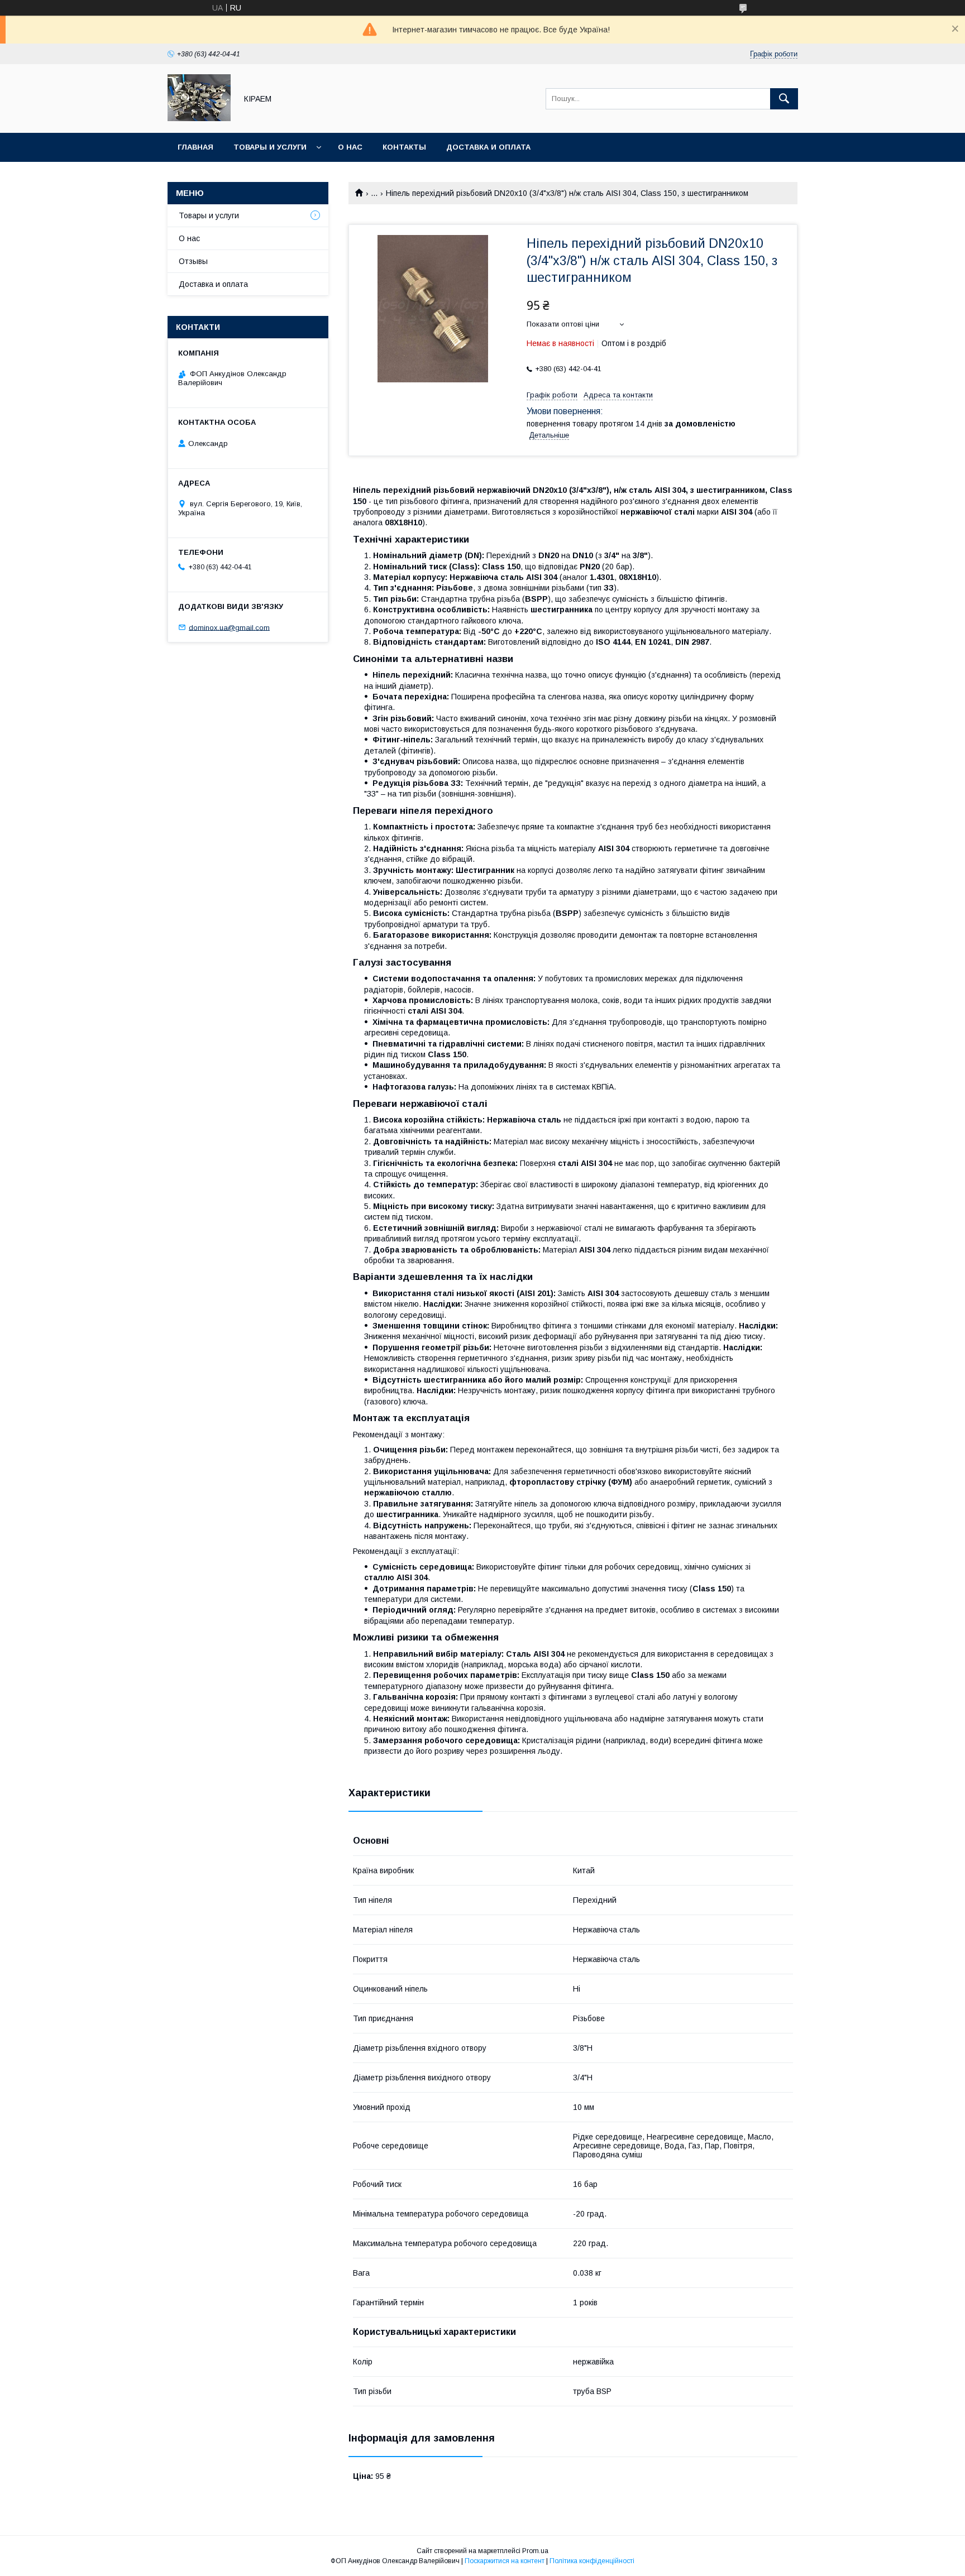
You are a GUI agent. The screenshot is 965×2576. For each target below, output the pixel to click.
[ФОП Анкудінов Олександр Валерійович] (199, 118)
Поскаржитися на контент (505, 2561)
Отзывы (193, 261)
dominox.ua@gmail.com (229, 627)
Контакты (404, 147)
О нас (350, 147)
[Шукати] (784, 99)
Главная (195, 147)
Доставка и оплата (488, 147)
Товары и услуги (270, 147)
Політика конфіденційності (592, 2561)
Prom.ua (535, 2551)
